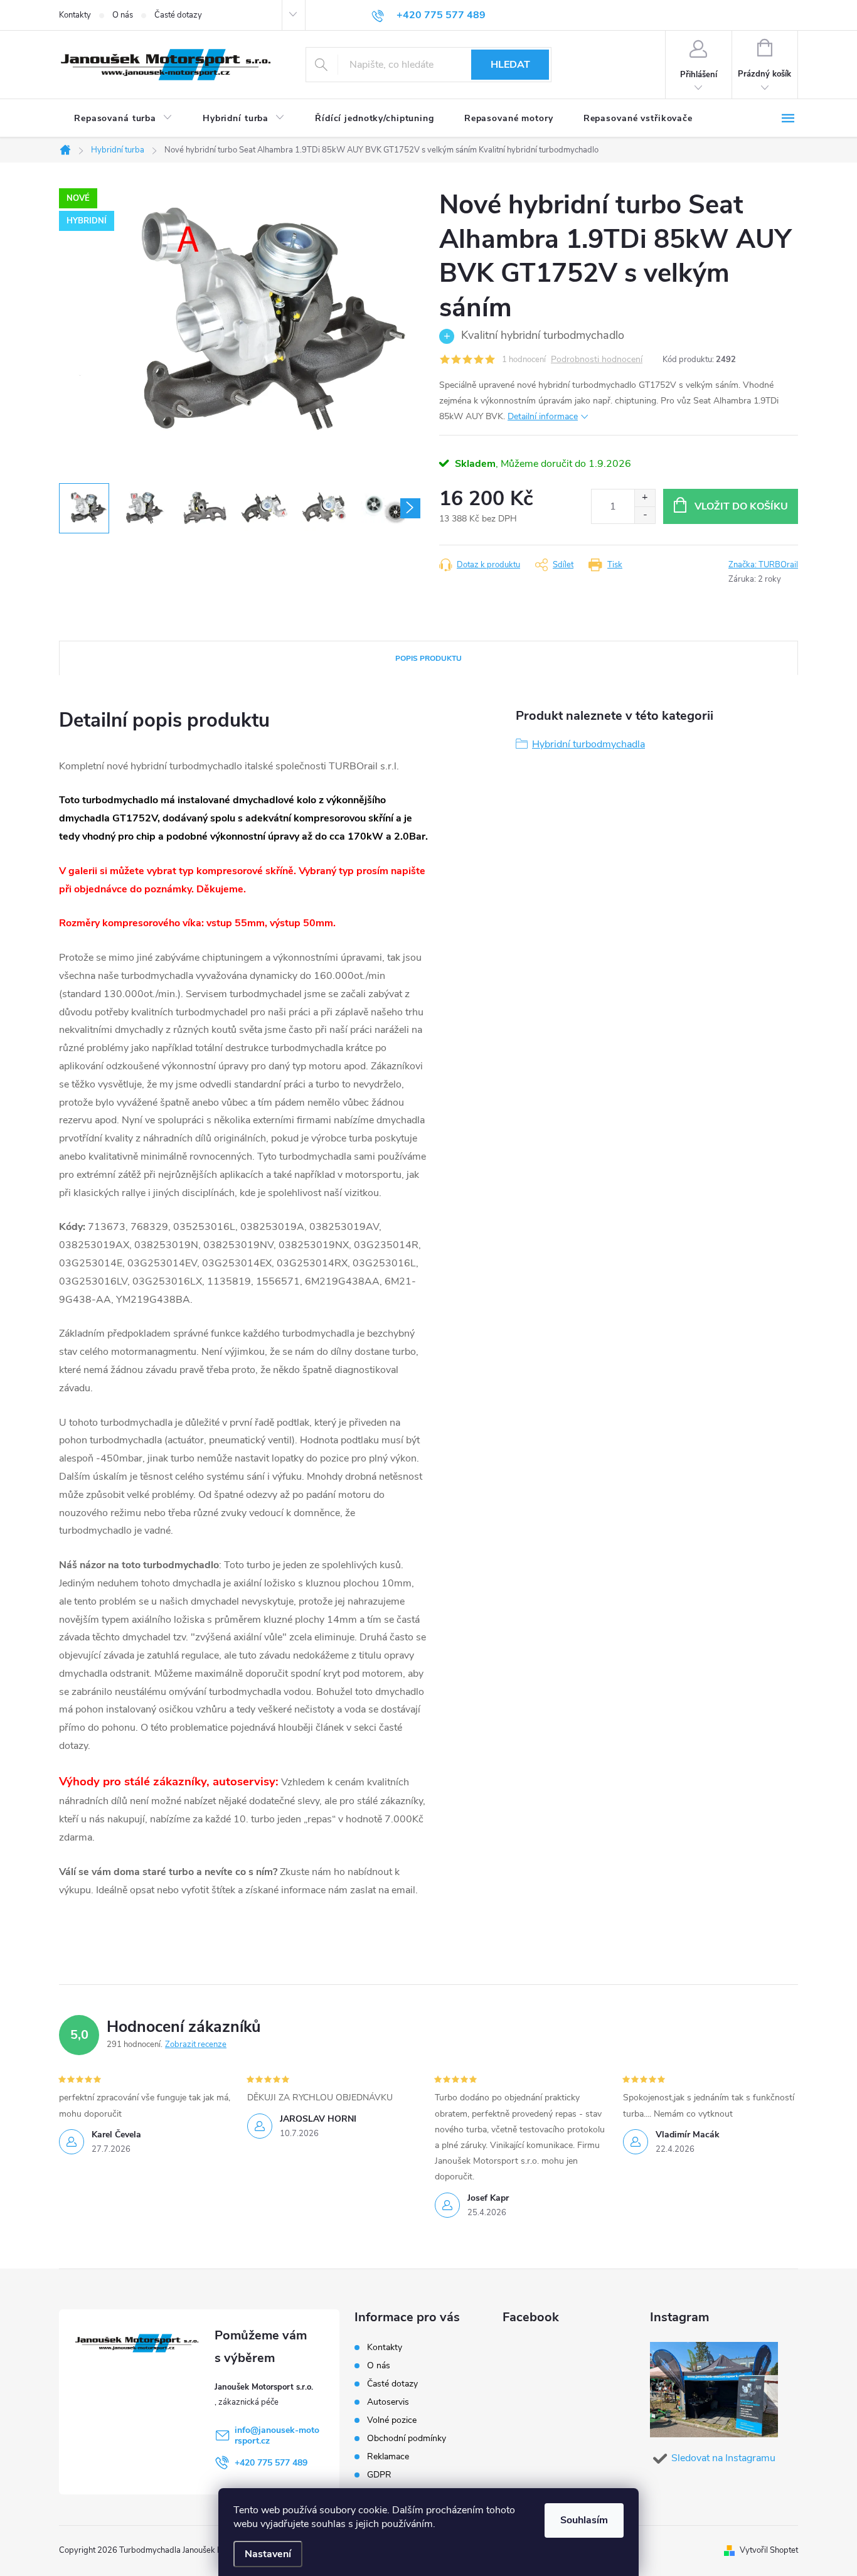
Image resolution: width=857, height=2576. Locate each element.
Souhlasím (584, 2520)
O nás (123, 15)
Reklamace (388, 2456)
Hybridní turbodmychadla (588, 744)
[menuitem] (123, 119)
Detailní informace (543, 416)
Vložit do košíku (741, 506)
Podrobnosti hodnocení (597, 360)
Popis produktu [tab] (428, 658)
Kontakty (75, 15)
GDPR (379, 2475)
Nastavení (268, 2554)
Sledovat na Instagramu (723, 2458)
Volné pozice (392, 2420)
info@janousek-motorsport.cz (277, 2435)
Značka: (763, 565)
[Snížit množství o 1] (645, 515)
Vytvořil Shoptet (769, 2550)
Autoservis (388, 2402)
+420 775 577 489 (271, 2463)
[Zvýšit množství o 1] (645, 498)
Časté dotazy (178, 15)
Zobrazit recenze (196, 2044)
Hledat (510, 65)
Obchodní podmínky (407, 2438)
